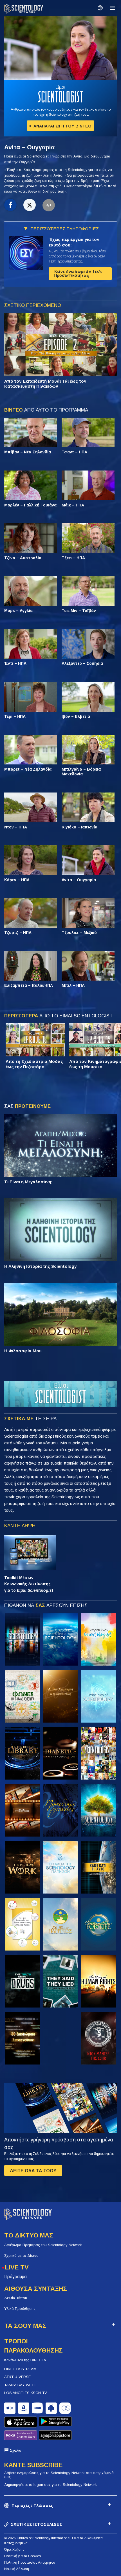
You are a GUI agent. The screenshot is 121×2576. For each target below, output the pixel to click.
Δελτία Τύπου (16, 2298)
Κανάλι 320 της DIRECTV (25, 2360)
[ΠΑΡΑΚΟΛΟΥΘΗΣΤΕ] (98, 1696)
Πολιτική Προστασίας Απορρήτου (30, 2563)
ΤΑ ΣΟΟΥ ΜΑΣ (25, 2326)
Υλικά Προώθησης (20, 2309)
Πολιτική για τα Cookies (23, 2556)
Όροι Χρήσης (14, 2550)
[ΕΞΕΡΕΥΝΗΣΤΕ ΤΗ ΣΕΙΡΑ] (23, 1639)
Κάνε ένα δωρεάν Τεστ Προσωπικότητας (78, 273)
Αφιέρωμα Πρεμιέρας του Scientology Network (43, 2245)
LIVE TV (17, 2267)
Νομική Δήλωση (17, 2569)
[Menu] (113, 8)
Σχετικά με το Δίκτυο (21, 2256)
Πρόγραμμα (15, 2277)
